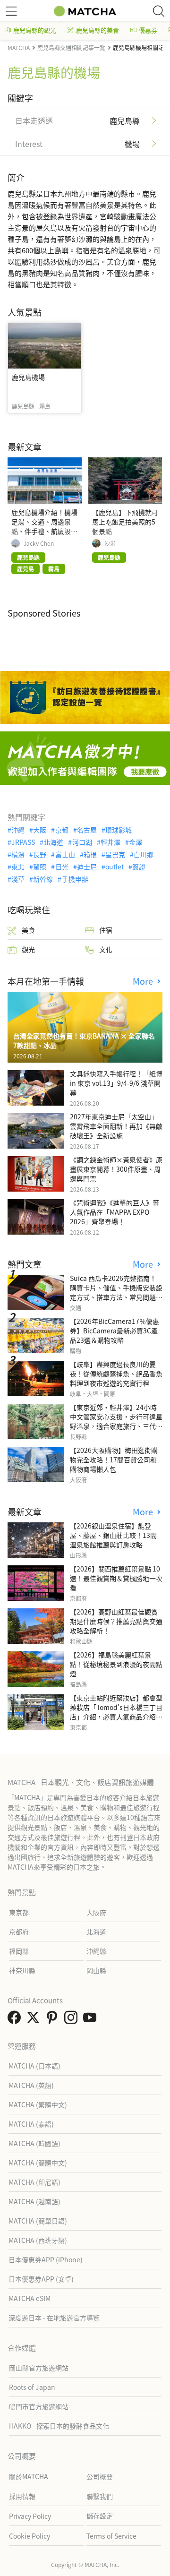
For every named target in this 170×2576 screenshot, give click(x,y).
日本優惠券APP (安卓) (41, 2279)
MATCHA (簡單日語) (38, 2221)
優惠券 (148, 30)
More (144, 981)
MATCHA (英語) (31, 2085)
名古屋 (87, 830)
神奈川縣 (22, 1970)
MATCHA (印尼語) (34, 2182)
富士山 (65, 854)
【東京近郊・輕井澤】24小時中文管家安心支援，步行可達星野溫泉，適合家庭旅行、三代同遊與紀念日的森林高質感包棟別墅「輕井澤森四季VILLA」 (116, 1426)
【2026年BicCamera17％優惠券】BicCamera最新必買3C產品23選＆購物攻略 (115, 1331)
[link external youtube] (92, 2020)
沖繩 (18, 830)
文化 (106, 949)
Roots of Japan (32, 2387)
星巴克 (115, 854)
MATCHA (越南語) (34, 2201)
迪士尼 (87, 867)
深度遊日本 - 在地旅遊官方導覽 (54, 2318)
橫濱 (18, 854)
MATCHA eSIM (30, 2298)
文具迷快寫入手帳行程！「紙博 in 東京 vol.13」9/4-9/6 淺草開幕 (116, 1083)
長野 (40, 854)
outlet (115, 867)
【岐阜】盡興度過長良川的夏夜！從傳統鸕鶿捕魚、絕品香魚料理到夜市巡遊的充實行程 (116, 1374)
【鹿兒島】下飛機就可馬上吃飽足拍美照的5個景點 (125, 522)
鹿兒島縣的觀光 (35, 30)
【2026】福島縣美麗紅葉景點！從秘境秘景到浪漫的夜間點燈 (116, 1664)
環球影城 (119, 830)
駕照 (40, 867)
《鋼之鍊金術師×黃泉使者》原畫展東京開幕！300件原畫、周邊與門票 (116, 1169)
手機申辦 (75, 879)
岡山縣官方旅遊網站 (39, 2368)
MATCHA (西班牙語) (38, 2240)
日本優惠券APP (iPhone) (46, 2259)
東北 (18, 867)
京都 (62, 830)
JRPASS (23, 842)
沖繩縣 (96, 1951)
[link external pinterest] (54, 2020)
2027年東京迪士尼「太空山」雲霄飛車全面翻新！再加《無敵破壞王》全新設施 (116, 1126)
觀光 (28, 949)
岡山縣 (96, 1970)
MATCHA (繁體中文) (38, 2104)
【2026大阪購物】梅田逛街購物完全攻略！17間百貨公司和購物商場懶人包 (114, 1460)
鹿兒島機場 (28, 377)
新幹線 (43, 879)
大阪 (40, 830)
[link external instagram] (73, 2020)
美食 (28, 930)
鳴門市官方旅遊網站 (39, 2406)
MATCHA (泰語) (31, 2124)
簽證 (139, 867)
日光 (62, 867)
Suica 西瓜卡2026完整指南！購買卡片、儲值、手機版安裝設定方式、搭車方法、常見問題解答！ (116, 1292)
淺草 (18, 879)
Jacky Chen (39, 543)
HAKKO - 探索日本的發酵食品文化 (59, 2426)
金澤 (136, 842)
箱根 (90, 854)
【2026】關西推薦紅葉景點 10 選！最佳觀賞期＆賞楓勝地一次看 (116, 1578)
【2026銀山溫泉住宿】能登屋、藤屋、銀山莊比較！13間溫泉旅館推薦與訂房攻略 (113, 1535)
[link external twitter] (35, 2020)
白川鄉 (144, 854)
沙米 (110, 543)
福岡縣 (19, 1951)
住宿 (106, 930)
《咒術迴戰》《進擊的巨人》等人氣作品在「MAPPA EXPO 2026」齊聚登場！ (115, 1212)
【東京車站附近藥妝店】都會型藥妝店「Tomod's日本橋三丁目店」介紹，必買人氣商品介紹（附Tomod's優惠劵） (116, 1712)
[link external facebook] (16, 2020)
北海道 (53, 842)
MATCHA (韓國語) (34, 2143)
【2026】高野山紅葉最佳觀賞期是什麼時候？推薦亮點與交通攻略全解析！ (116, 1621)
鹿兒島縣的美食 (98, 30)
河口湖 (82, 842)
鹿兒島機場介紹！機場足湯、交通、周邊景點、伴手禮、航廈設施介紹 (44, 526)
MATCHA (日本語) (34, 2066)
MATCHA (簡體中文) (38, 2163)
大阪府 (96, 1912)
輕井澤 (110, 842)
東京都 (19, 1912)
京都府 (19, 1932)
